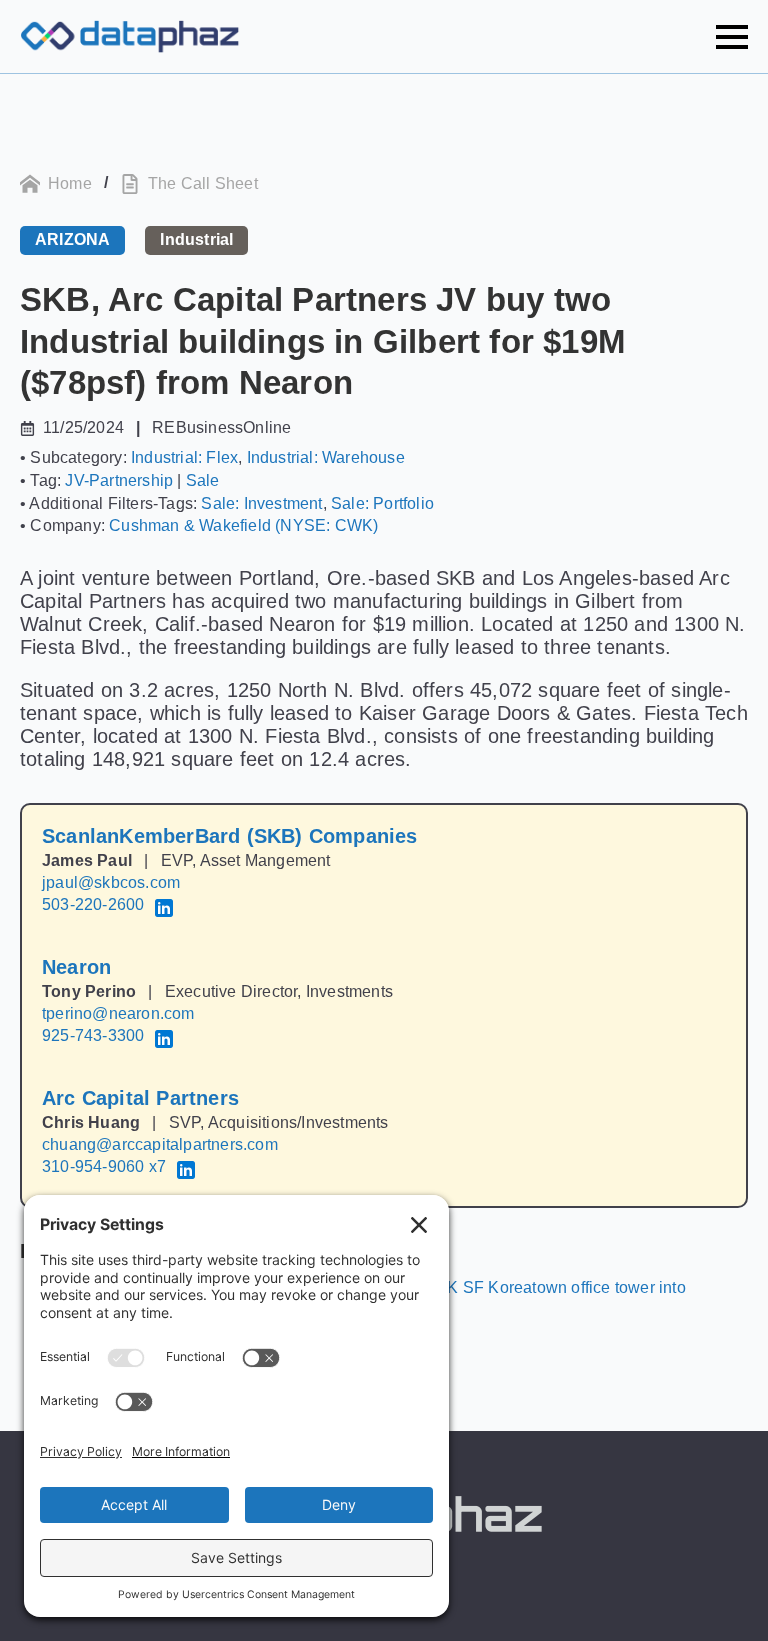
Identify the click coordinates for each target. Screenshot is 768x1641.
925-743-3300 (93, 1035)
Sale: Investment (261, 503)
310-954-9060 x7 (104, 1166)
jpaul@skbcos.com (111, 882)
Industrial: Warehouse (326, 457)
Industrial (196, 239)
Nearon (76, 967)
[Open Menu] (732, 37)
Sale (203, 480)
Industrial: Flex (184, 457)
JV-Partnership (119, 480)
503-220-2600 (93, 904)
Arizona (72, 239)
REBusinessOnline (221, 427)
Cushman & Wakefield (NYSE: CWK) (243, 525)
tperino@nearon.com (118, 1013)
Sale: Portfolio (382, 503)
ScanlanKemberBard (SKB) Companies (230, 836)
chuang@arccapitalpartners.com (160, 1144)
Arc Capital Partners (140, 1098)
